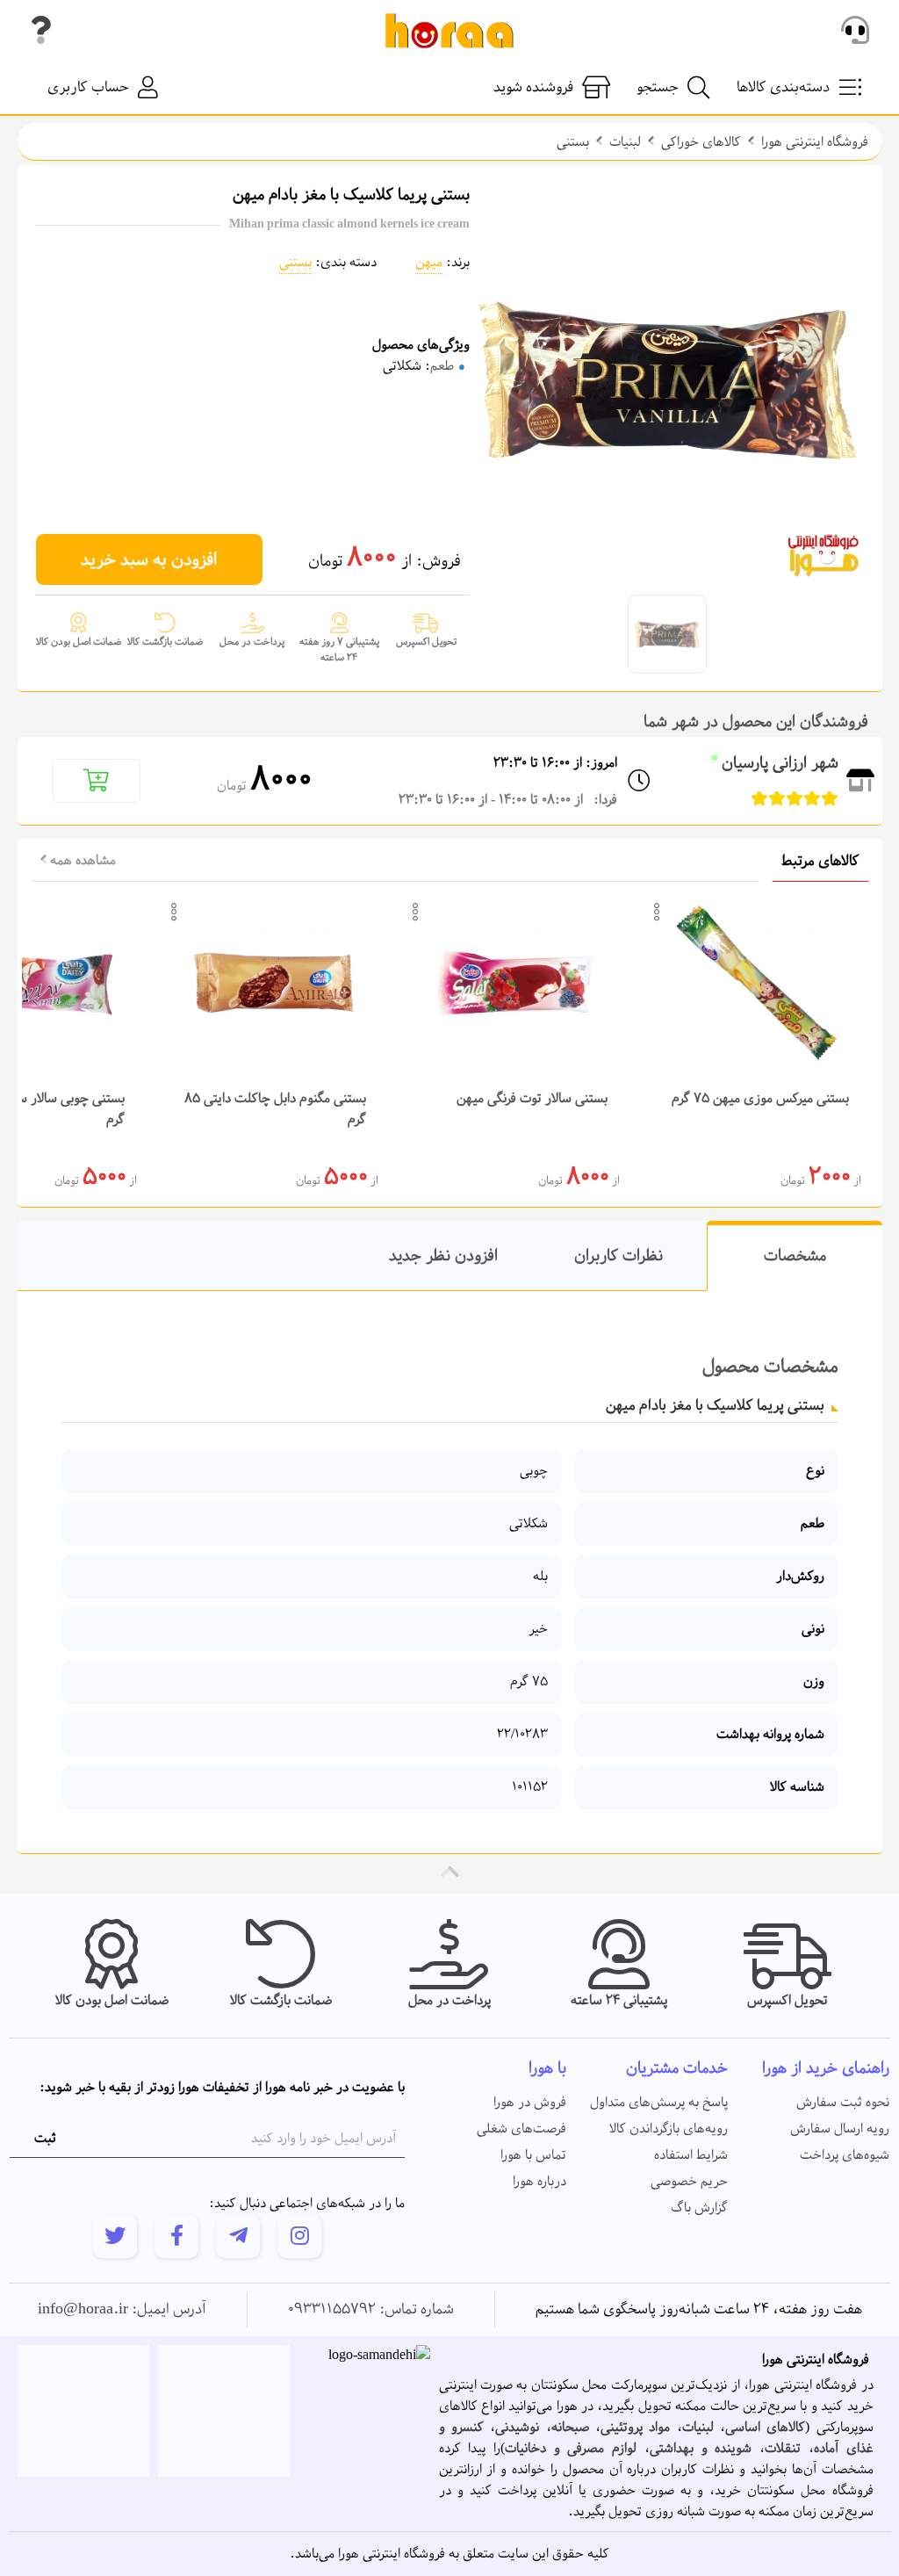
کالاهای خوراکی (701, 142)
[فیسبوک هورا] (176, 2236)
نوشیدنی (517, 2428)
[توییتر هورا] (115, 2236)
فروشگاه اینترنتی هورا (815, 142)
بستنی (573, 142)
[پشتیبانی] (855, 31)
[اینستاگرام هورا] (299, 2236)
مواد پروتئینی (635, 2428)
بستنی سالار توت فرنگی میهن (532, 1099)
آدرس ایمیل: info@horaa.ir (122, 2310)
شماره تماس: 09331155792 (371, 2310)
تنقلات (783, 2449)
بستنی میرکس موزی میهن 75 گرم (760, 1099)
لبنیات (625, 142)
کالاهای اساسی (765, 2428)
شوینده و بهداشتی (701, 2449)
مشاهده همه (81, 861)
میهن (429, 263)
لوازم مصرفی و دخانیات (571, 2449)
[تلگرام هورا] (238, 2236)
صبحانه (570, 2428)
